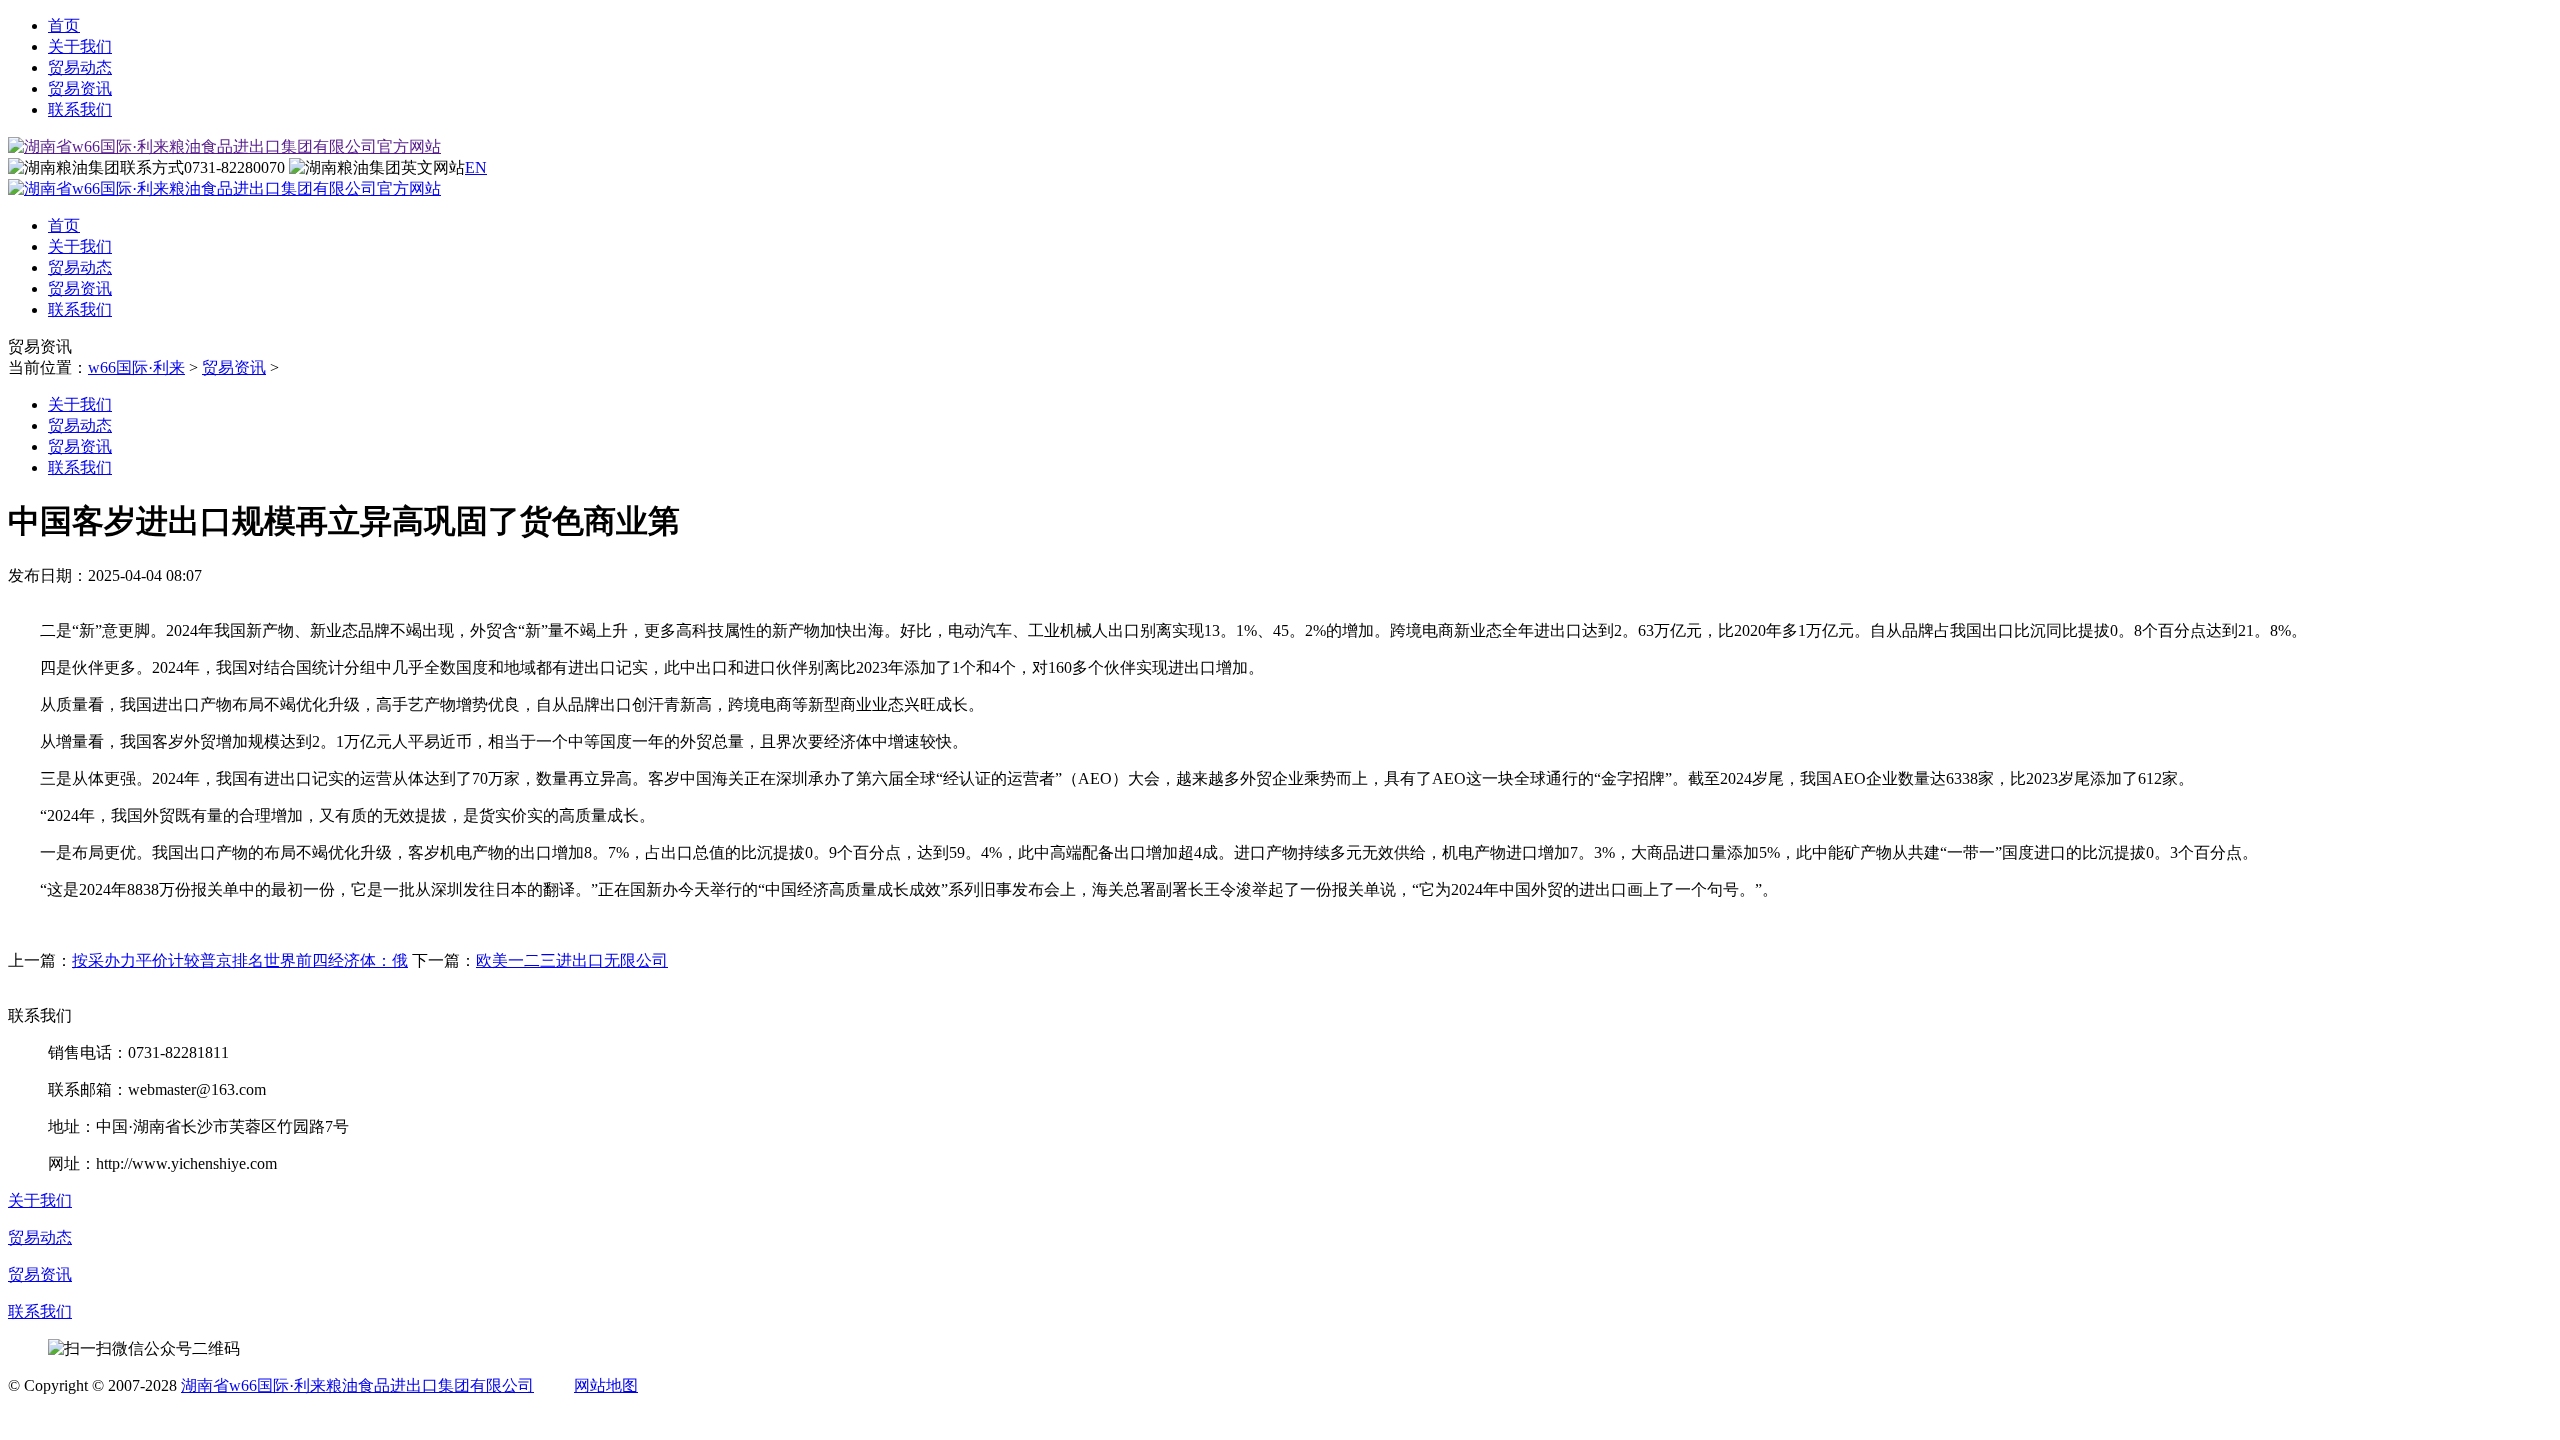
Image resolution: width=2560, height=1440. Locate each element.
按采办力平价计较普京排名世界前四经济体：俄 (240, 960)
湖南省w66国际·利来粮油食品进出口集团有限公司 (357, 1385)
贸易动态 (80, 67)
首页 (64, 25)
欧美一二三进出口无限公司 (572, 960)
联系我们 (80, 109)
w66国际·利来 (136, 367)
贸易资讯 (80, 88)
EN (476, 167)
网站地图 (606, 1385)
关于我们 (80, 46)
